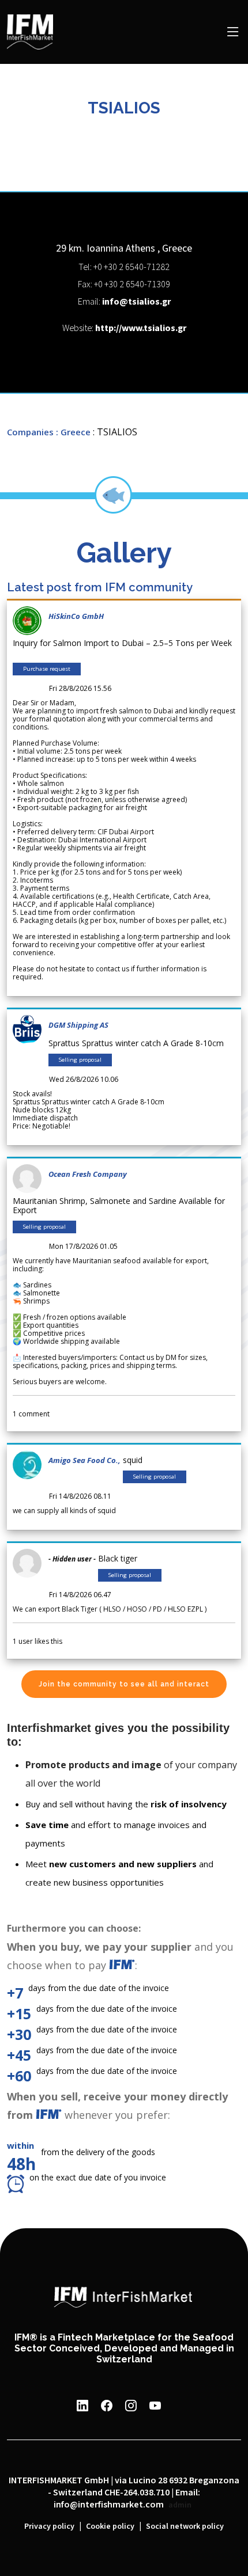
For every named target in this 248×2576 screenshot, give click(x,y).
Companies (30, 432)
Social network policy (185, 2526)
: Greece (73, 432)
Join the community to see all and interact (124, 1684)
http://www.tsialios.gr (141, 328)
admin (180, 2505)
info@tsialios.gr (136, 302)
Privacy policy (49, 2526)
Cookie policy (110, 2526)
